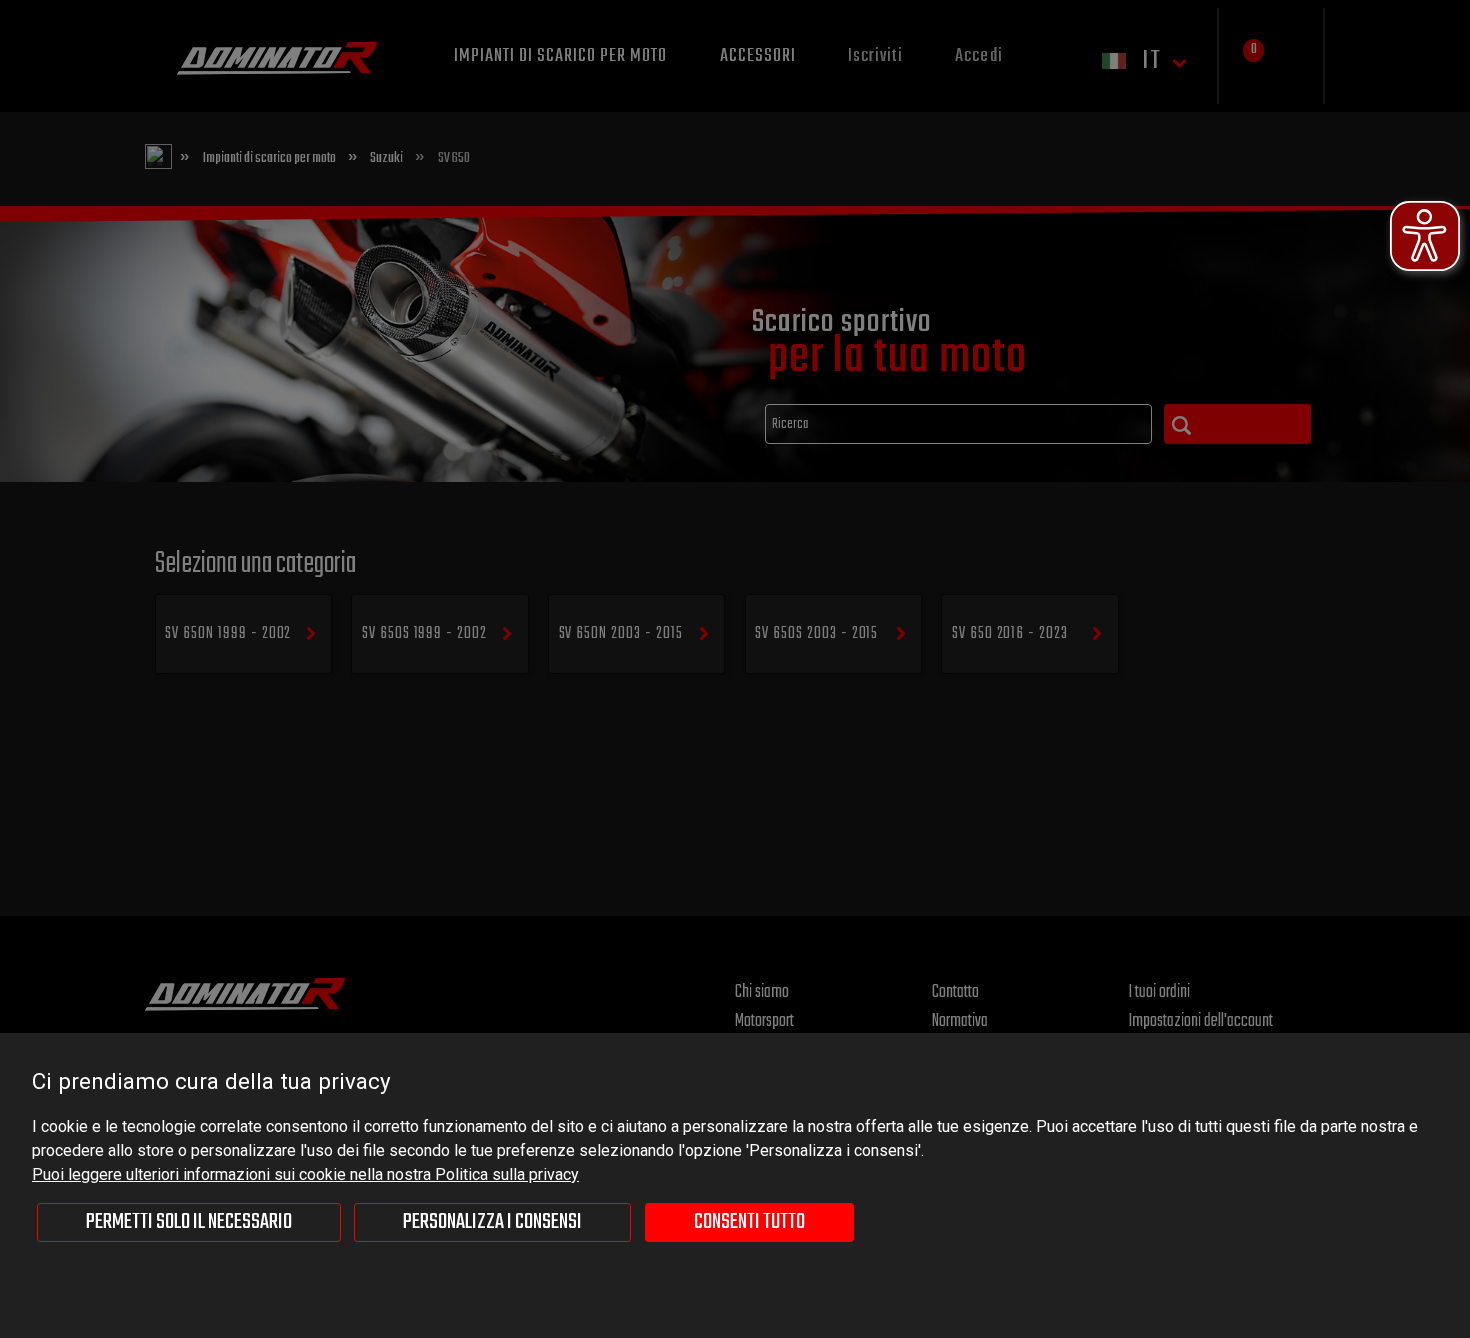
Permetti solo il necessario (189, 1222)
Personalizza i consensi (492, 1222)
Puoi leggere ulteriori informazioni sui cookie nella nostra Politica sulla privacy (305, 1174)
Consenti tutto (749, 1222)
